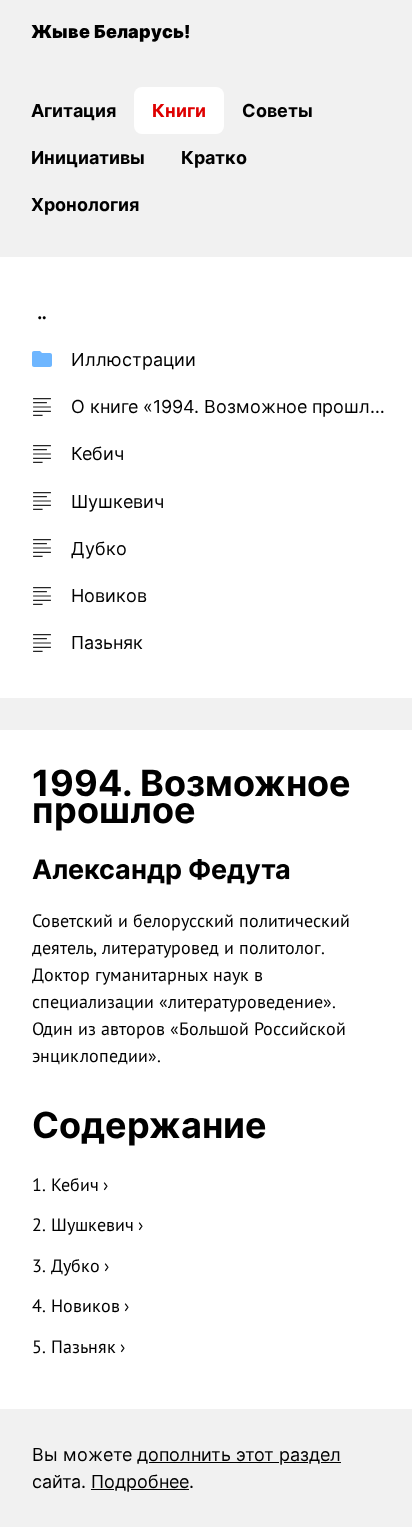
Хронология (85, 204)
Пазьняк (83, 1346)
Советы (277, 110)
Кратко (214, 157)
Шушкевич (92, 1224)
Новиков (85, 1305)
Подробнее (140, 1481)
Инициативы (88, 157)
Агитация (73, 110)
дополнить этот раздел (239, 1454)
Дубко (75, 1265)
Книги (179, 110)
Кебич (75, 1184)
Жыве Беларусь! (110, 31)
